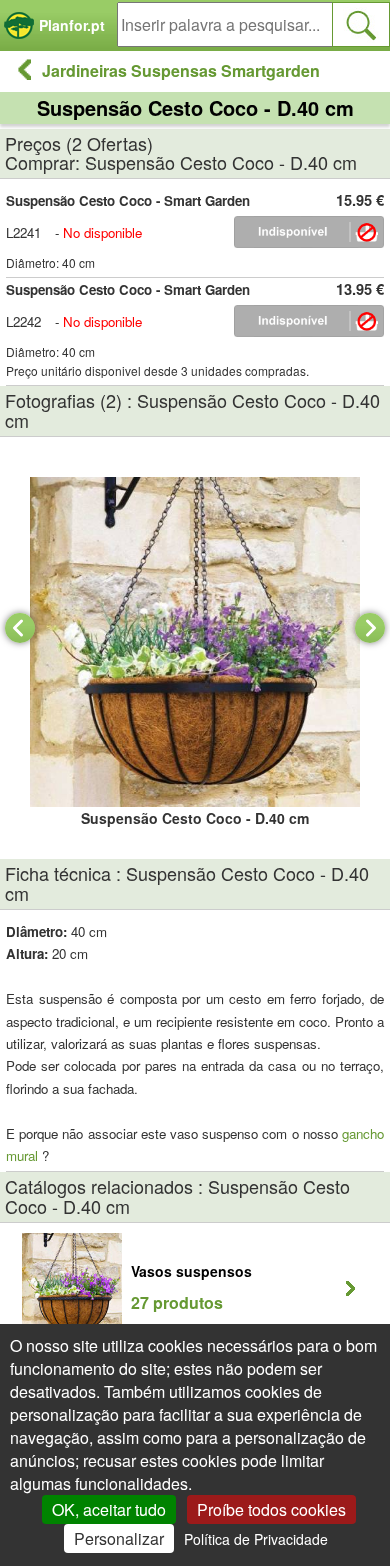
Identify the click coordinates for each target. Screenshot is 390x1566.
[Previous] (20, 628)
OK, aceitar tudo (109, 1509)
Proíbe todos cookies (271, 1509)
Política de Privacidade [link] (256, 1539)
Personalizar (119, 1538)
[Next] (370, 628)
